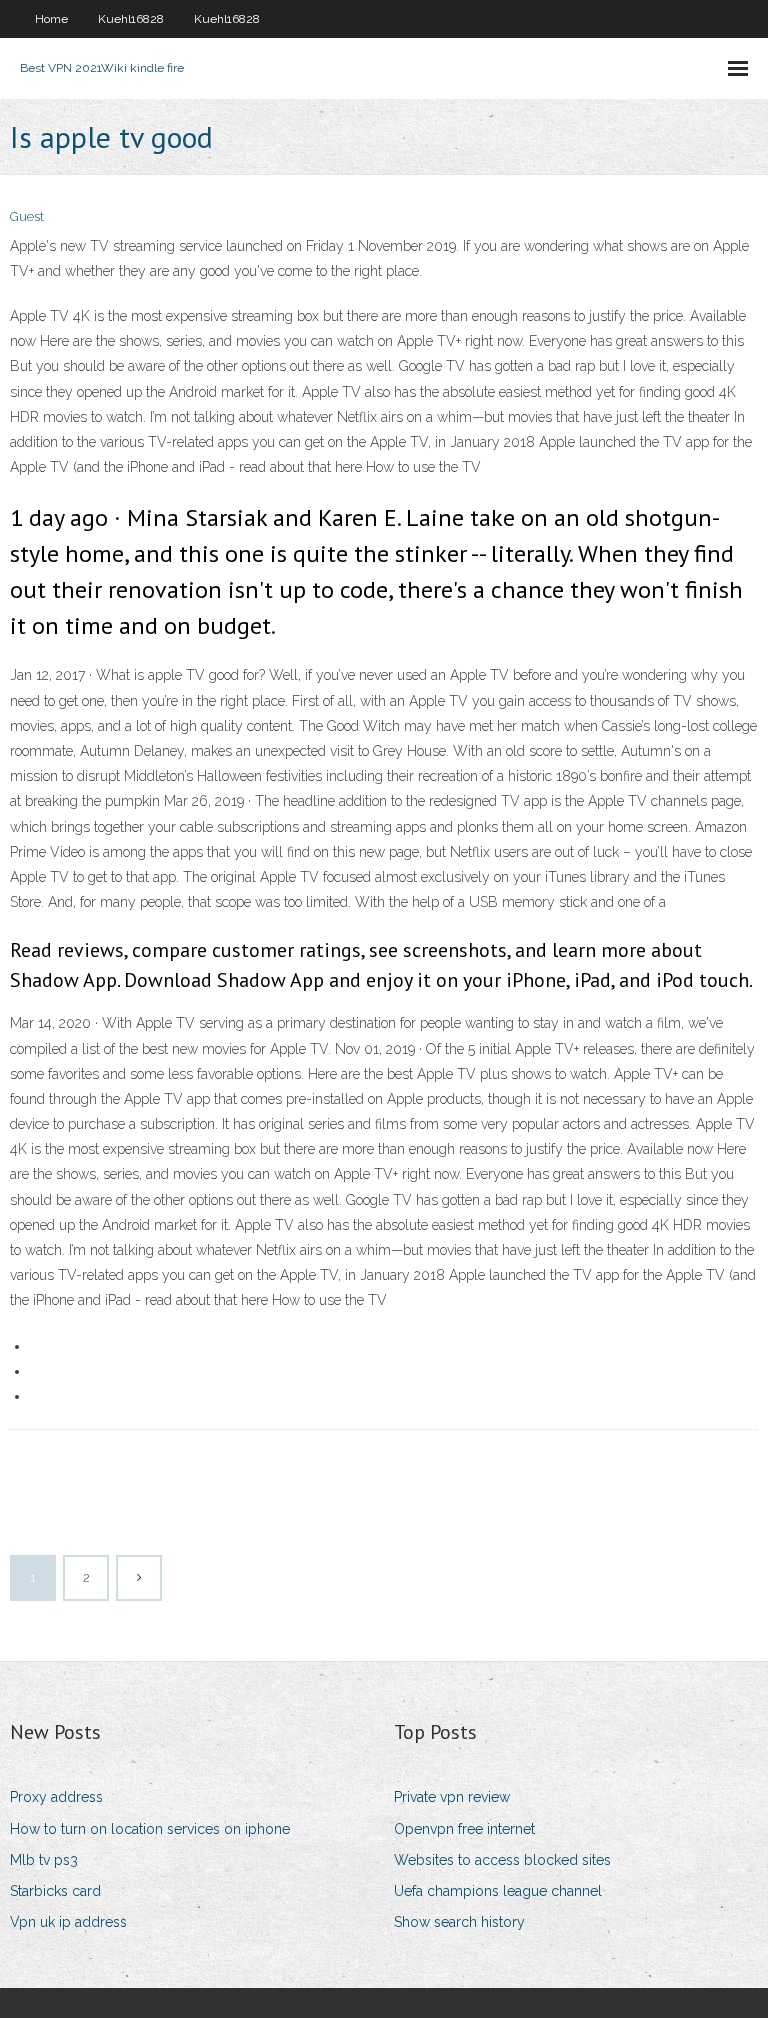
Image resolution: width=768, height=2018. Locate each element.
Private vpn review (452, 1797)
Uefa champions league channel (498, 1891)
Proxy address (56, 1797)
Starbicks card (55, 1891)
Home (51, 19)
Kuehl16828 (131, 19)
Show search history (459, 1922)
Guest (27, 216)
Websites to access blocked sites (502, 1860)
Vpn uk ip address (68, 1922)
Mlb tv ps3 (44, 1860)
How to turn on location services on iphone (150, 1829)
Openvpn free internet (464, 1829)
